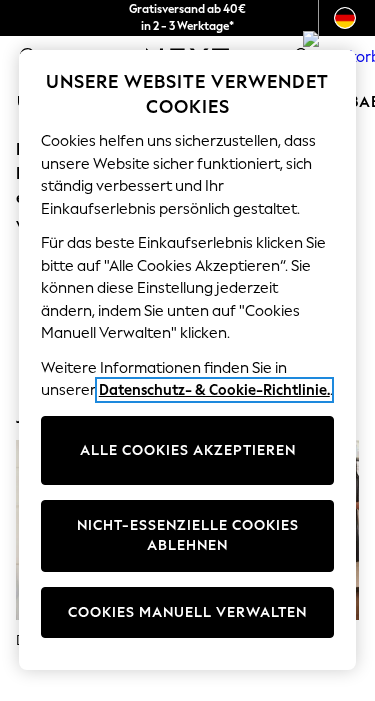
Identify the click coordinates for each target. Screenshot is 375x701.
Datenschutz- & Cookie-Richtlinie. (214, 390)
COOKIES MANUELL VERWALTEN (187, 612)
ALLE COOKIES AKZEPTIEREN (188, 450)
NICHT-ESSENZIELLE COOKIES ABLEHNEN (188, 535)
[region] (188, 360)
